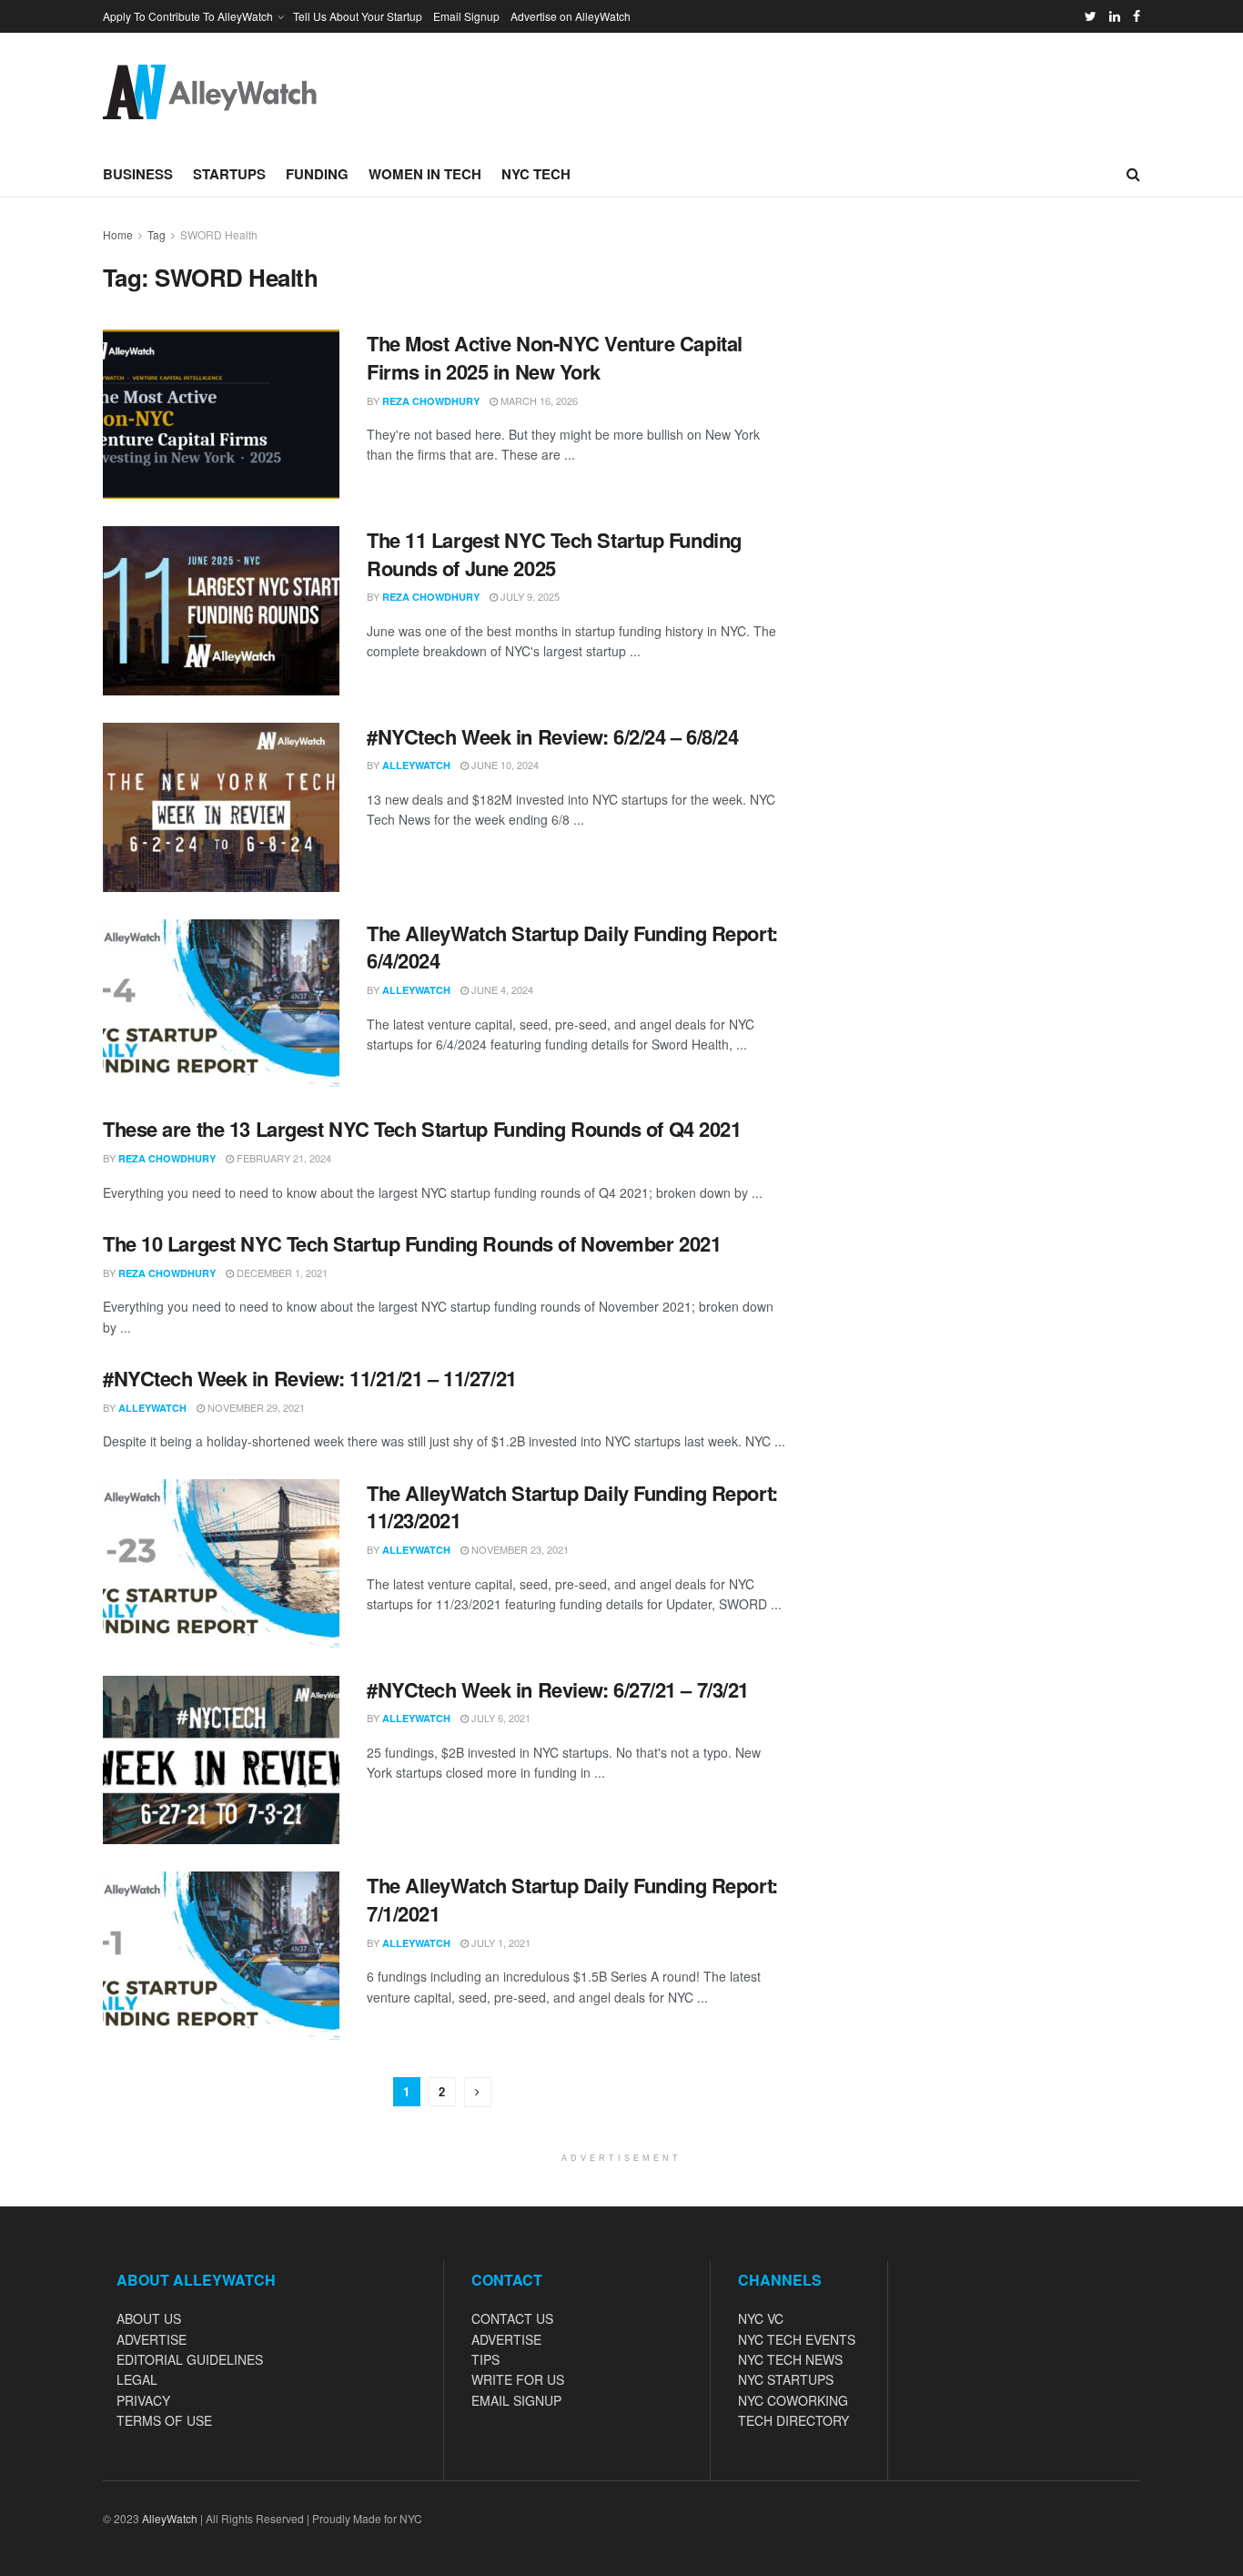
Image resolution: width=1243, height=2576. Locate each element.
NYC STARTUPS (786, 2379)
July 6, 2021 (500, 1718)
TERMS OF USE (164, 2420)
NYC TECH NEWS (790, 2359)
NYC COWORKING (793, 2400)
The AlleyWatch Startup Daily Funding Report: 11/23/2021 (572, 1507)
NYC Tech (536, 174)
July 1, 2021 (500, 1942)
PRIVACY (143, 2400)
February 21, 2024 (283, 1158)
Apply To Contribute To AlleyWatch (188, 16)
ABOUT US (149, 2318)
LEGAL (137, 2379)
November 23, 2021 (519, 1549)
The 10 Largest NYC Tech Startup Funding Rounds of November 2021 (412, 1243)
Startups (229, 174)
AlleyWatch (416, 765)
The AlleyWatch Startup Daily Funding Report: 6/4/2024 (572, 947)
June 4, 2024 (501, 989)
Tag (157, 234)
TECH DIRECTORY (793, 2420)
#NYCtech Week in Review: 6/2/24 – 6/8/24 (552, 736)
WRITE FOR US (518, 2379)
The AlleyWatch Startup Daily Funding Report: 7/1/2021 (572, 1899)
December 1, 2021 (281, 1273)
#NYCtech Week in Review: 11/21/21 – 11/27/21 (310, 1378)
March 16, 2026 (538, 401)
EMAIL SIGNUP (516, 2400)
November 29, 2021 (255, 1407)
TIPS (485, 2359)
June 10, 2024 (504, 765)
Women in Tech (425, 174)
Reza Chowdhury (431, 401)
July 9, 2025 (529, 596)
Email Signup (466, 16)
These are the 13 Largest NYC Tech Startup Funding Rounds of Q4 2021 (422, 1129)
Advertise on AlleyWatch (571, 16)
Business (138, 174)
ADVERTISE (152, 2339)
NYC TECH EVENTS (797, 2339)
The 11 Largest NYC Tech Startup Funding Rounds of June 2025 (554, 554)
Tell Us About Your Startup (358, 16)
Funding (317, 174)
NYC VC (761, 2318)
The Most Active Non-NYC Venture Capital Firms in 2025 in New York (555, 357)
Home (118, 234)
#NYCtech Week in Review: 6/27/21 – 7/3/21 (558, 1689)
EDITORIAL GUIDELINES (190, 2359)
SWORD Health (219, 234)
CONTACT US (512, 2318)
